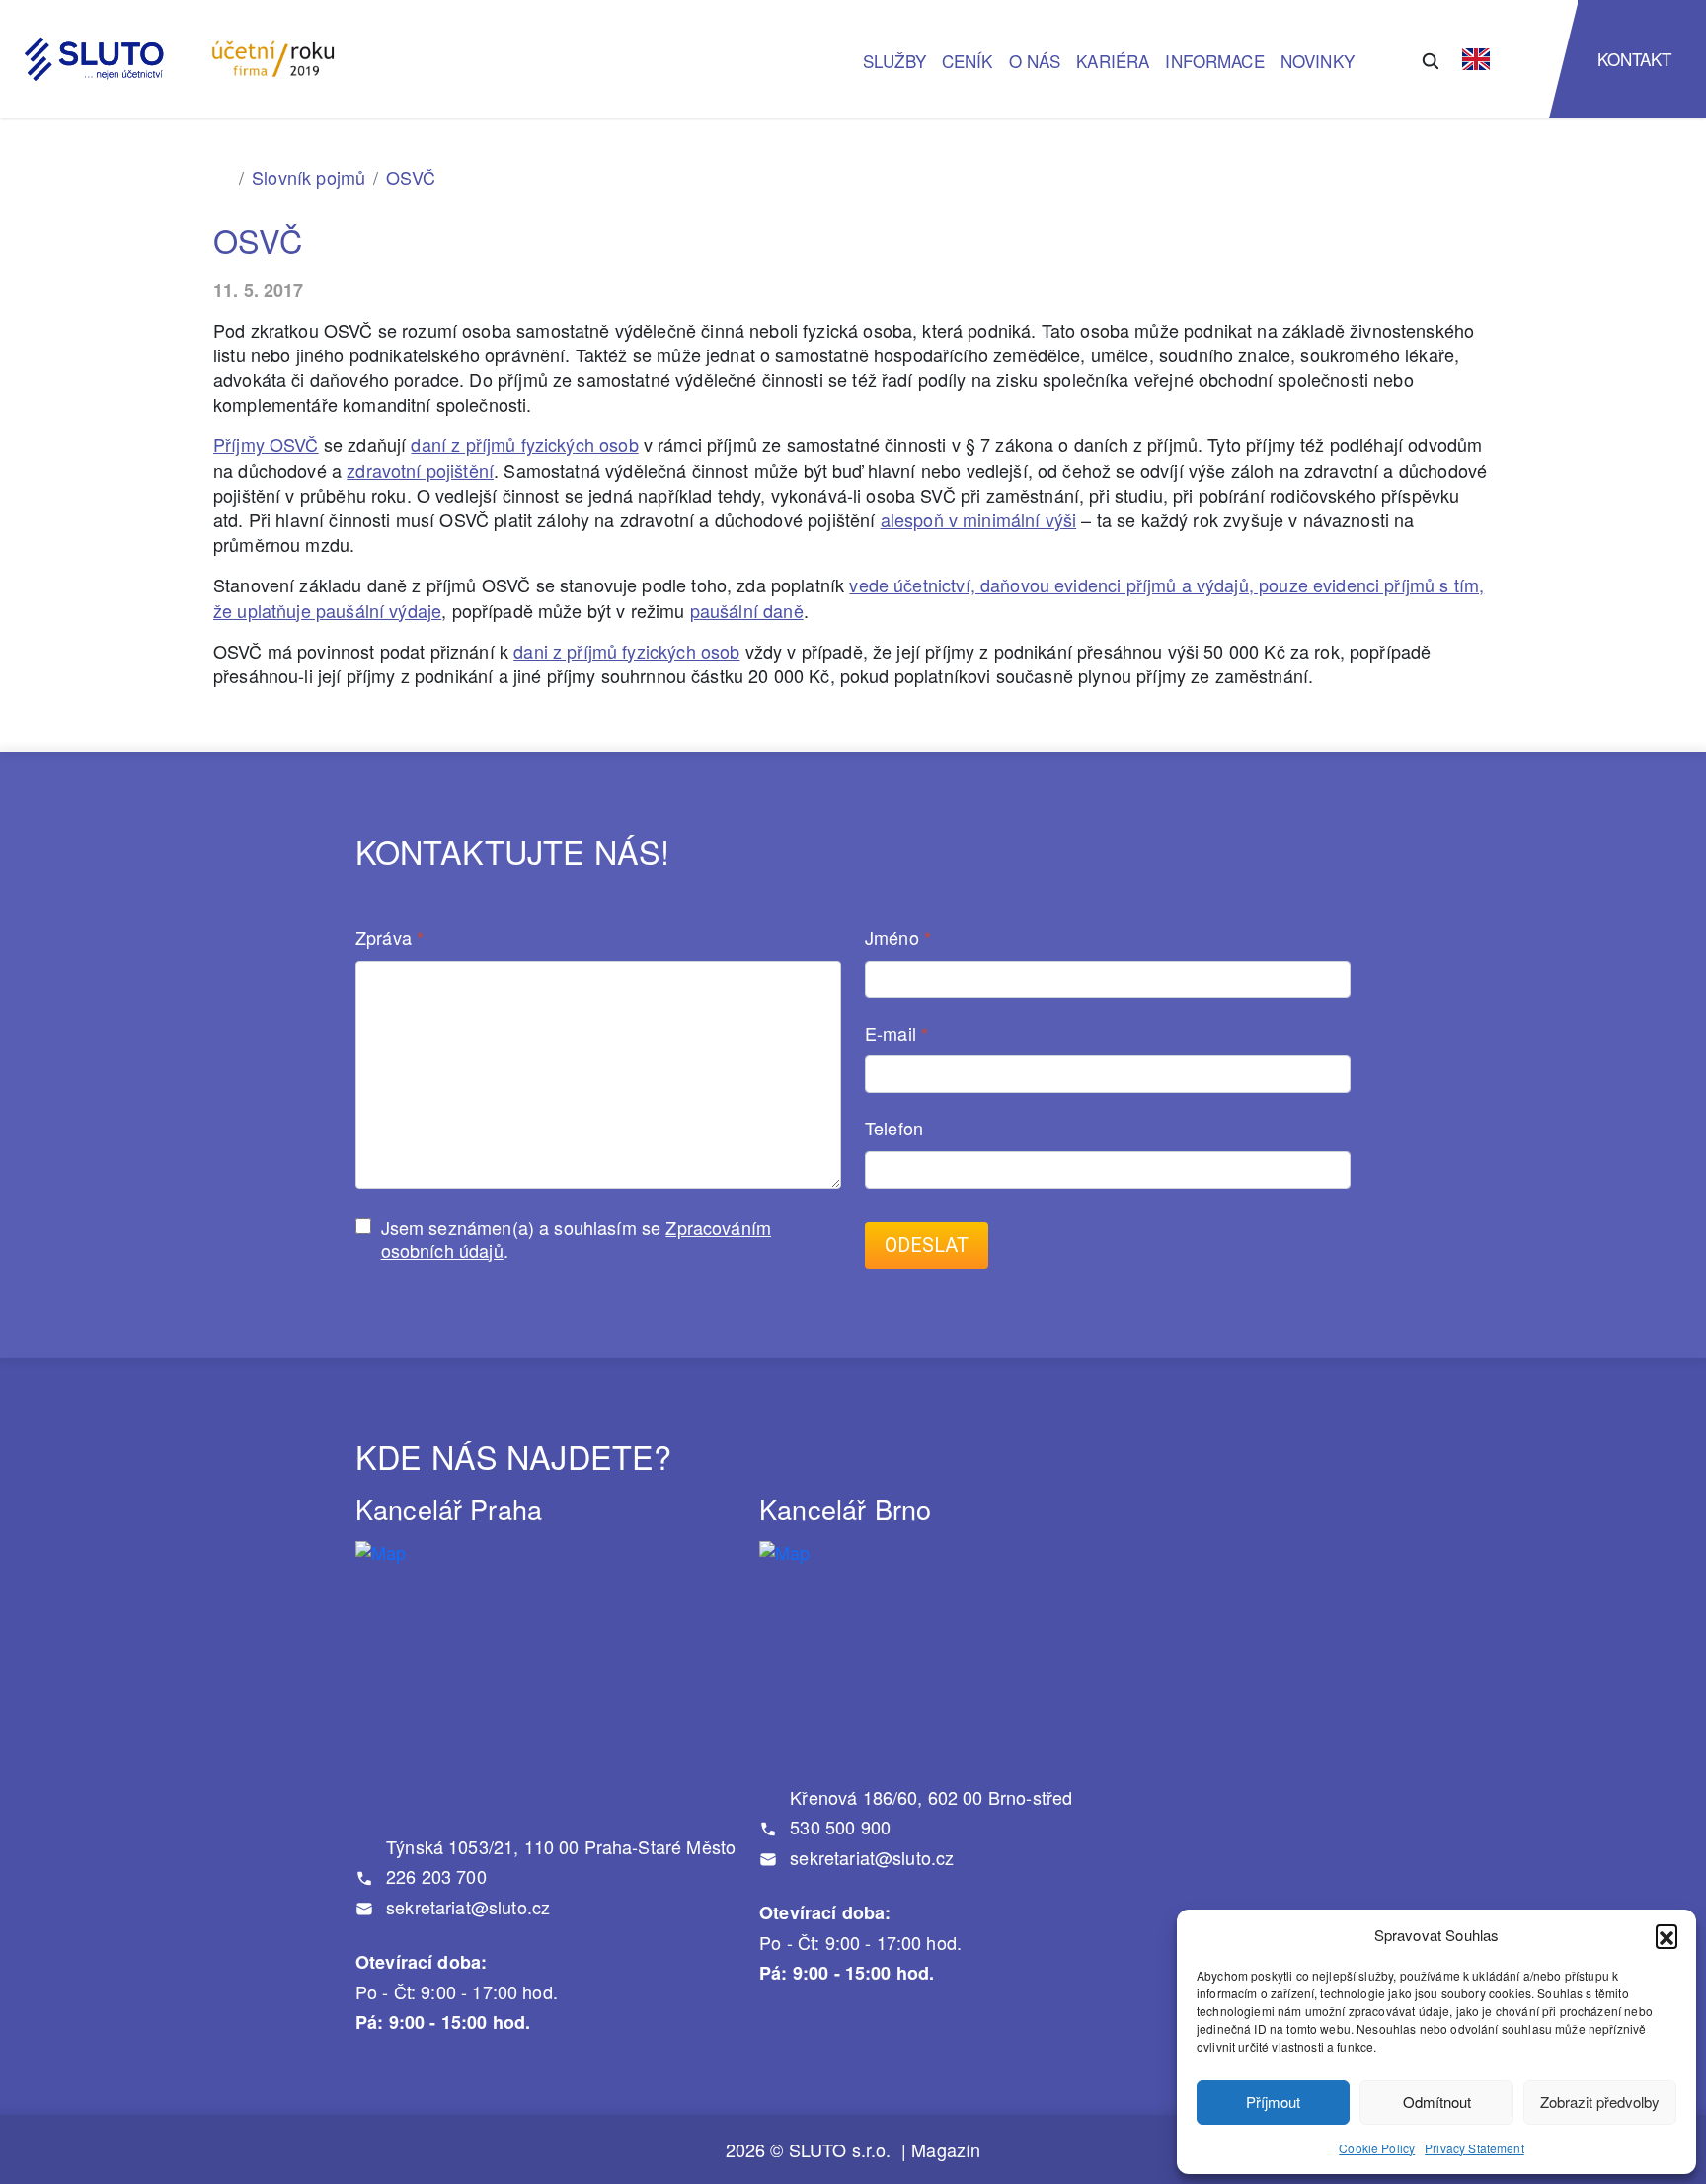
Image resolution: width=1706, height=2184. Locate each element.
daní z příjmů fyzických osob (524, 444)
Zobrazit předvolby (1600, 2102)
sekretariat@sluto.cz (465, 1907)
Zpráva (389, 938)
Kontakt (1635, 59)
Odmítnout (1437, 2102)
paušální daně (747, 610)
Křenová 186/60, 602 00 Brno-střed (929, 1797)
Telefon (894, 1129)
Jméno (898, 938)
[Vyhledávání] (1431, 59)
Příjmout (1273, 2102)
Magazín (946, 2150)
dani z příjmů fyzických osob (626, 651)
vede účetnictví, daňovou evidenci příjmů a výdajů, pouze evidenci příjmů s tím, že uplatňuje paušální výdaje (849, 597)
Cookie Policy (1377, 2148)
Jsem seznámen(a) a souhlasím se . (576, 1239)
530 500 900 (838, 1827)
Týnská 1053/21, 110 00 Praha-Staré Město (558, 1846)
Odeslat (927, 1246)
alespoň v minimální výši (979, 519)
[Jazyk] (1476, 59)
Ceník (968, 61)
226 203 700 (434, 1876)
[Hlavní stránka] (222, 177)
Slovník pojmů (309, 177)
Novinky (1318, 61)
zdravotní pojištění (420, 470)
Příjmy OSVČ (266, 444)
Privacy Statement (1474, 2148)
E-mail (896, 1034)
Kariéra (1113, 61)
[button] (1667, 1935)
